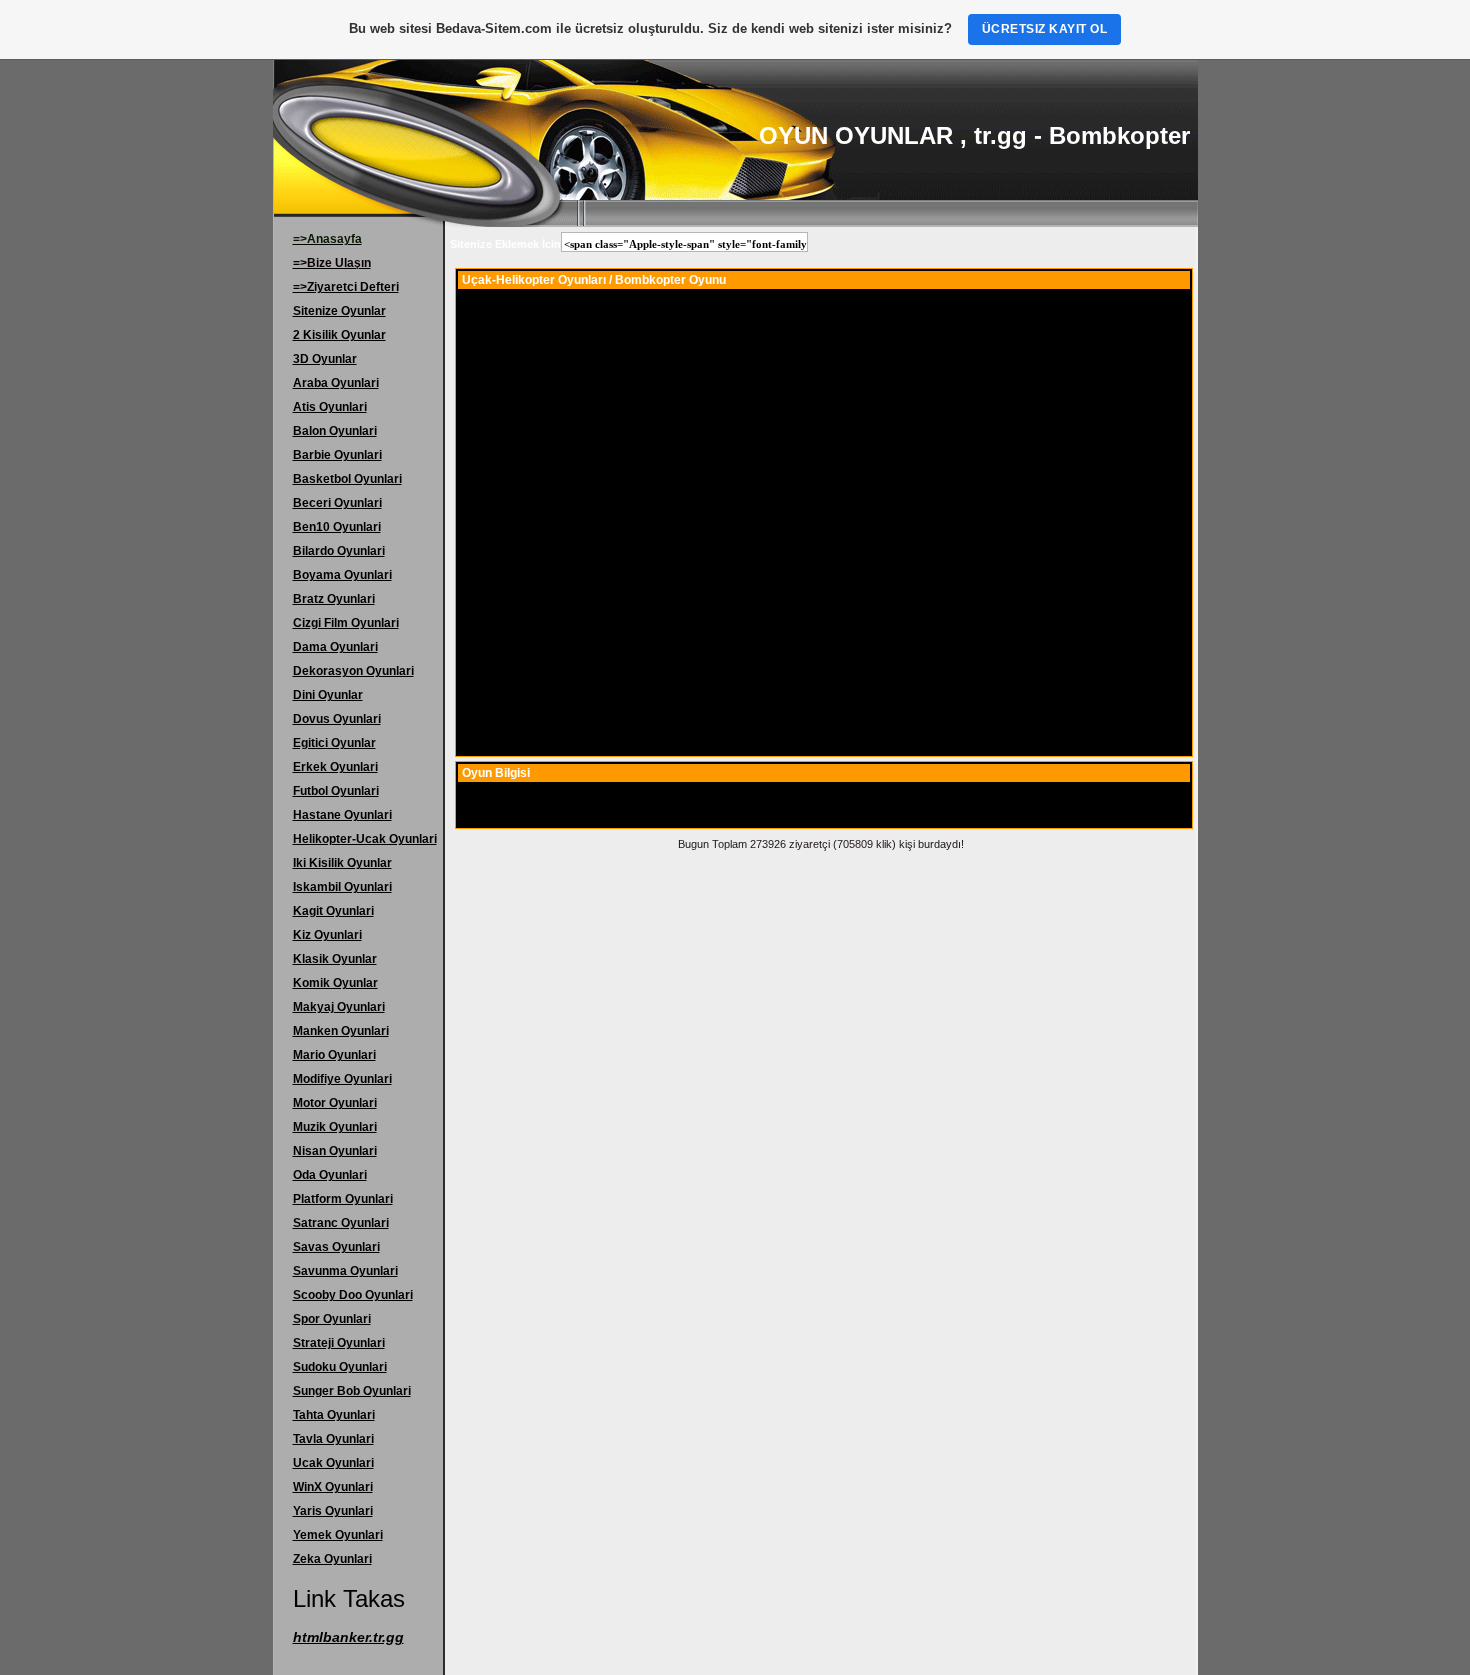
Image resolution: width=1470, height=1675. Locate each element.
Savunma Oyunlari (345, 1271)
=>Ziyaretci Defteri (346, 287)
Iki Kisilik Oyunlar (342, 863)
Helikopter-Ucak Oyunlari (365, 839)
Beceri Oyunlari (337, 503)
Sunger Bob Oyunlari (352, 1391)
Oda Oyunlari (330, 1175)
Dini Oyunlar (328, 695)
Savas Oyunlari (336, 1247)
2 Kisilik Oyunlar (339, 335)
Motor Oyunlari (335, 1103)
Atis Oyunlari (330, 407)
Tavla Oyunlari (333, 1439)
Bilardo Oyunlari (339, 551)
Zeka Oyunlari (332, 1559)
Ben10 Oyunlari (337, 527)
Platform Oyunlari (343, 1199)
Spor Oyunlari (332, 1319)
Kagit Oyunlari (333, 911)
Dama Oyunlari (335, 647)
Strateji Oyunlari (339, 1343)
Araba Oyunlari (336, 383)
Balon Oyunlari (335, 431)
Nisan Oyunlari (335, 1151)
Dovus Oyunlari (337, 719)
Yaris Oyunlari (333, 1511)
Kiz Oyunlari (327, 935)
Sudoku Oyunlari (340, 1367)
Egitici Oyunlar (334, 743)
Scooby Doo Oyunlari (353, 1295)
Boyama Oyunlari (342, 575)
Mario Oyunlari (334, 1055)
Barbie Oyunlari (337, 455)
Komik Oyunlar (335, 983)
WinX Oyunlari (333, 1487)
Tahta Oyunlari (334, 1415)
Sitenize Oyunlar (339, 311)
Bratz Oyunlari (334, 599)
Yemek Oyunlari (338, 1535)
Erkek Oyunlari (335, 767)
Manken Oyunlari (341, 1031)
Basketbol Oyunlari (347, 479)
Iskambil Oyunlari (342, 887)
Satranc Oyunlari (341, 1223)
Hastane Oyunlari (342, 815)
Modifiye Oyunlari (342, 1079)
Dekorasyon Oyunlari (353, 671)
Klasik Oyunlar (335, 959)
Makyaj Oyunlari (339, 1007)
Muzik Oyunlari (335, 1127)
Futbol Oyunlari (336, 791)
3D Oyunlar (325, 359)
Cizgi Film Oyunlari (346, 623)
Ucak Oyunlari (333, 1463)
